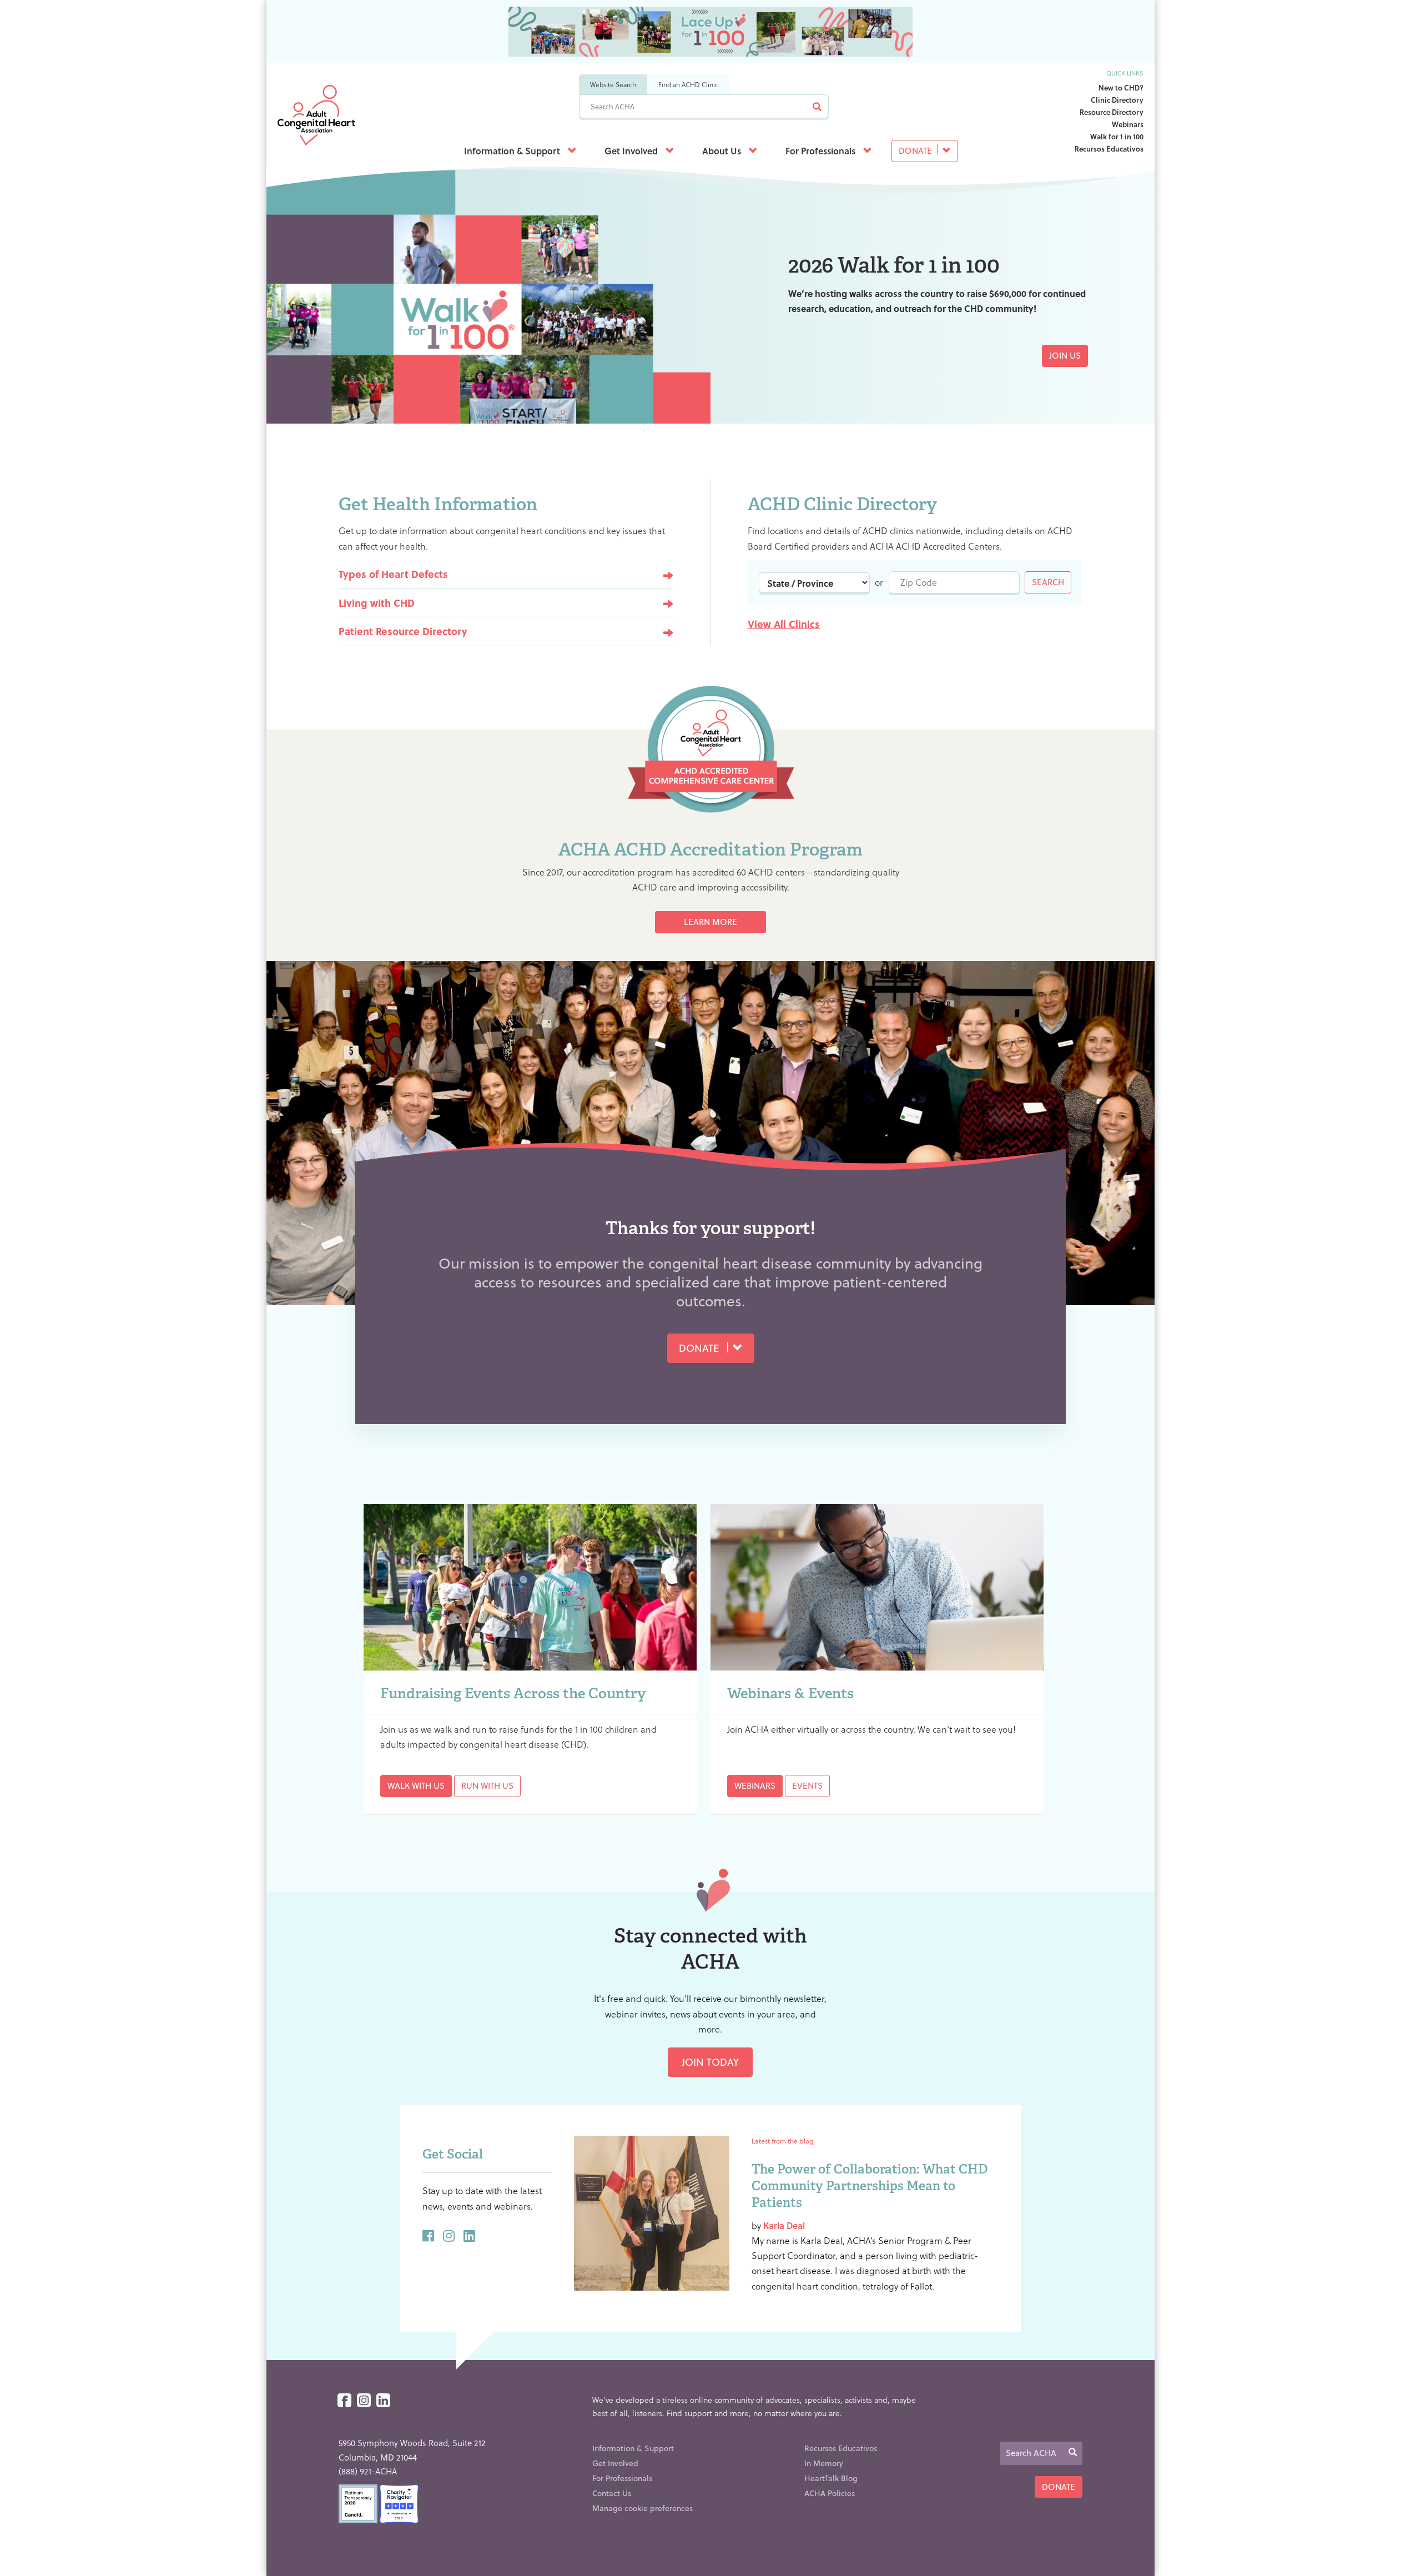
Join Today (710, 2062)
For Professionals (822, 151)
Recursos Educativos (1109, 149)
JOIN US (1065, 355)
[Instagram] (364, 2401)
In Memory (824, 2463)
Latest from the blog (782, 2141)
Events (807, 1785)
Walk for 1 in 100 (1117, 136)
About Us (723, 151)
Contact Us (612, 2493)
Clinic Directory (1117, 100)
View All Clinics (784, 624)
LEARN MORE (710, 922)
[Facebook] (344, 2401)
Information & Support (513, 151)
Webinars (1128, 124)
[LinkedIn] (383, 2401)
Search (1048, 582)
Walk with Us (416, 1785)
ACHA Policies (830, 2493)
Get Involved (632, 151)
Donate (916, 150)
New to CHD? (1121, 87)
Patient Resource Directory (403, 631)
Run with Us (487, 1785)
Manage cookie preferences (643, 2508)
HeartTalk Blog (831, 2478)
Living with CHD (377, 603)
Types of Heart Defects (393, 574)
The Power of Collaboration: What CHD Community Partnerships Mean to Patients (870, 2186)
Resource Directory (1112, 112)
